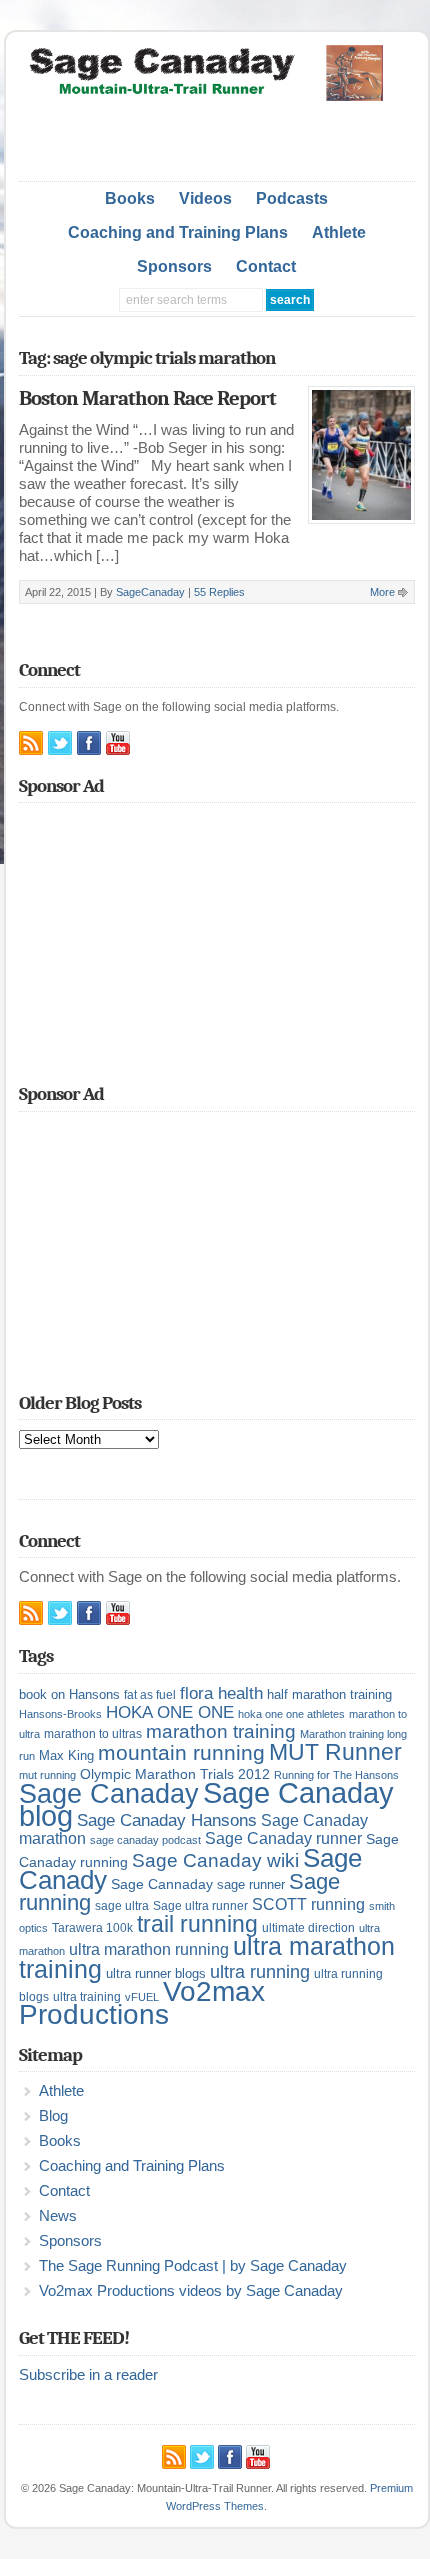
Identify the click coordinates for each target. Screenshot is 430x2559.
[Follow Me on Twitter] (60, 743)
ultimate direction (308, 1928)
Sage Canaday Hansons (167, 1820)
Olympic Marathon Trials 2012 (175, 1774)
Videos (205, 198)
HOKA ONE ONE (170, 1712)
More (382, 592)
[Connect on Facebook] (89, 743)
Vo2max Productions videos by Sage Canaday (191, 2291)
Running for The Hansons (336, 1775)
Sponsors (174, 266)
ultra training (87, 1997)
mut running (47, 1775)
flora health (221, 1693)
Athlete (339, 232)
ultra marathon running (149, 1949)
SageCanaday (150, 592)
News (58, 2216)
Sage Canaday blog (206, 1804)
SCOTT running (308, 1904)
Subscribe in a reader (88, 2375)
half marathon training (329, 1694)
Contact (266, 266)
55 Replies (219, 592)
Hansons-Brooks (60, 1714)
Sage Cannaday (162, 1884)
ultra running (260, 1971)
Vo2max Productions (142, 2003)
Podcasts (292, 198)
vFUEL (142, 1997)
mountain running (181, 1753)
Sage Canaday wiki (215, 1860)
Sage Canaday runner (283, 1838)
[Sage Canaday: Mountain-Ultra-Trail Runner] (217, 97)
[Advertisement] (224, 136)
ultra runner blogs (156, 1973)
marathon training (221, 1731)
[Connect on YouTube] (118, 743)
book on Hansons (69, 1694)
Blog (53, 2116)
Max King (66, 1755)
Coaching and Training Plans (178, 232)
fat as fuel (150, 1695)
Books (130, 198)
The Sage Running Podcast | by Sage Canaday (193, 2266)
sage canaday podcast (145, 1840)
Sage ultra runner (200, 1906)
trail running (197, 1924)
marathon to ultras (93, 1734)
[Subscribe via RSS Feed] (31, 743)
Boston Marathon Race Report (147, 398)
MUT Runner (335, 1752)
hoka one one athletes (291, 1714)
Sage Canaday (109, 1794)
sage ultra (122, 1906)
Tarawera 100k (92, 1928)
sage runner (251, 1884)
